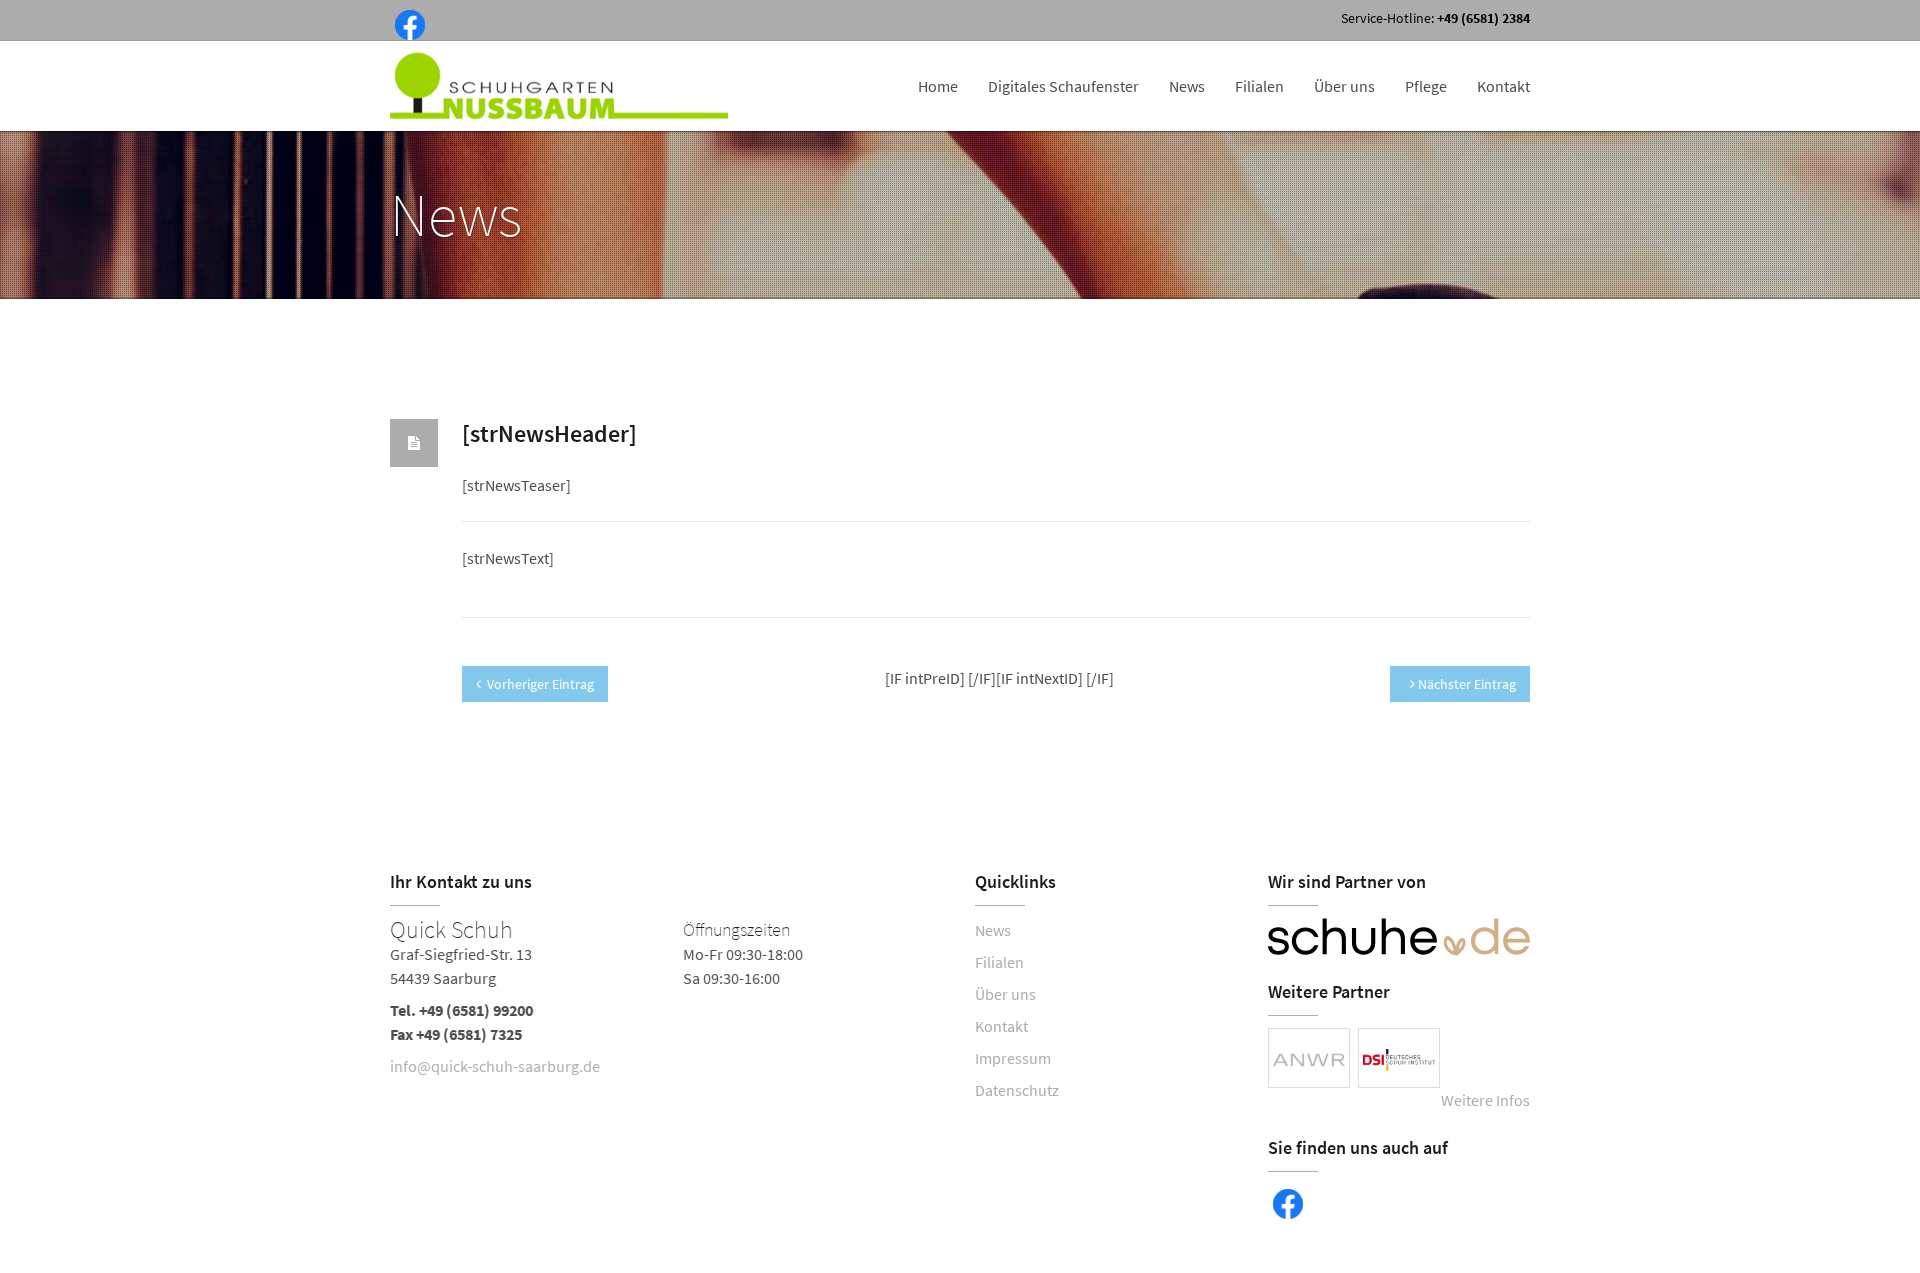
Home (938, 86)
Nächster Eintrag (1465, 684)
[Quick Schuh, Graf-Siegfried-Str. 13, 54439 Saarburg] (667, 1002)
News (1187, 86)
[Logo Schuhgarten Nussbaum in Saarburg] (561, 86)
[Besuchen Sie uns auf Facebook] (406, 23)
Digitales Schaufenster (1063, 86)
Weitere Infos (1485, 1100)
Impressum (1013, 1058)
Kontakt (1503, 86)
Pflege (1426, 86)
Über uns (1344, 86)
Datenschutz (1017, 1090)
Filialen (1259, 86)
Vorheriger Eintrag (540, 684)
